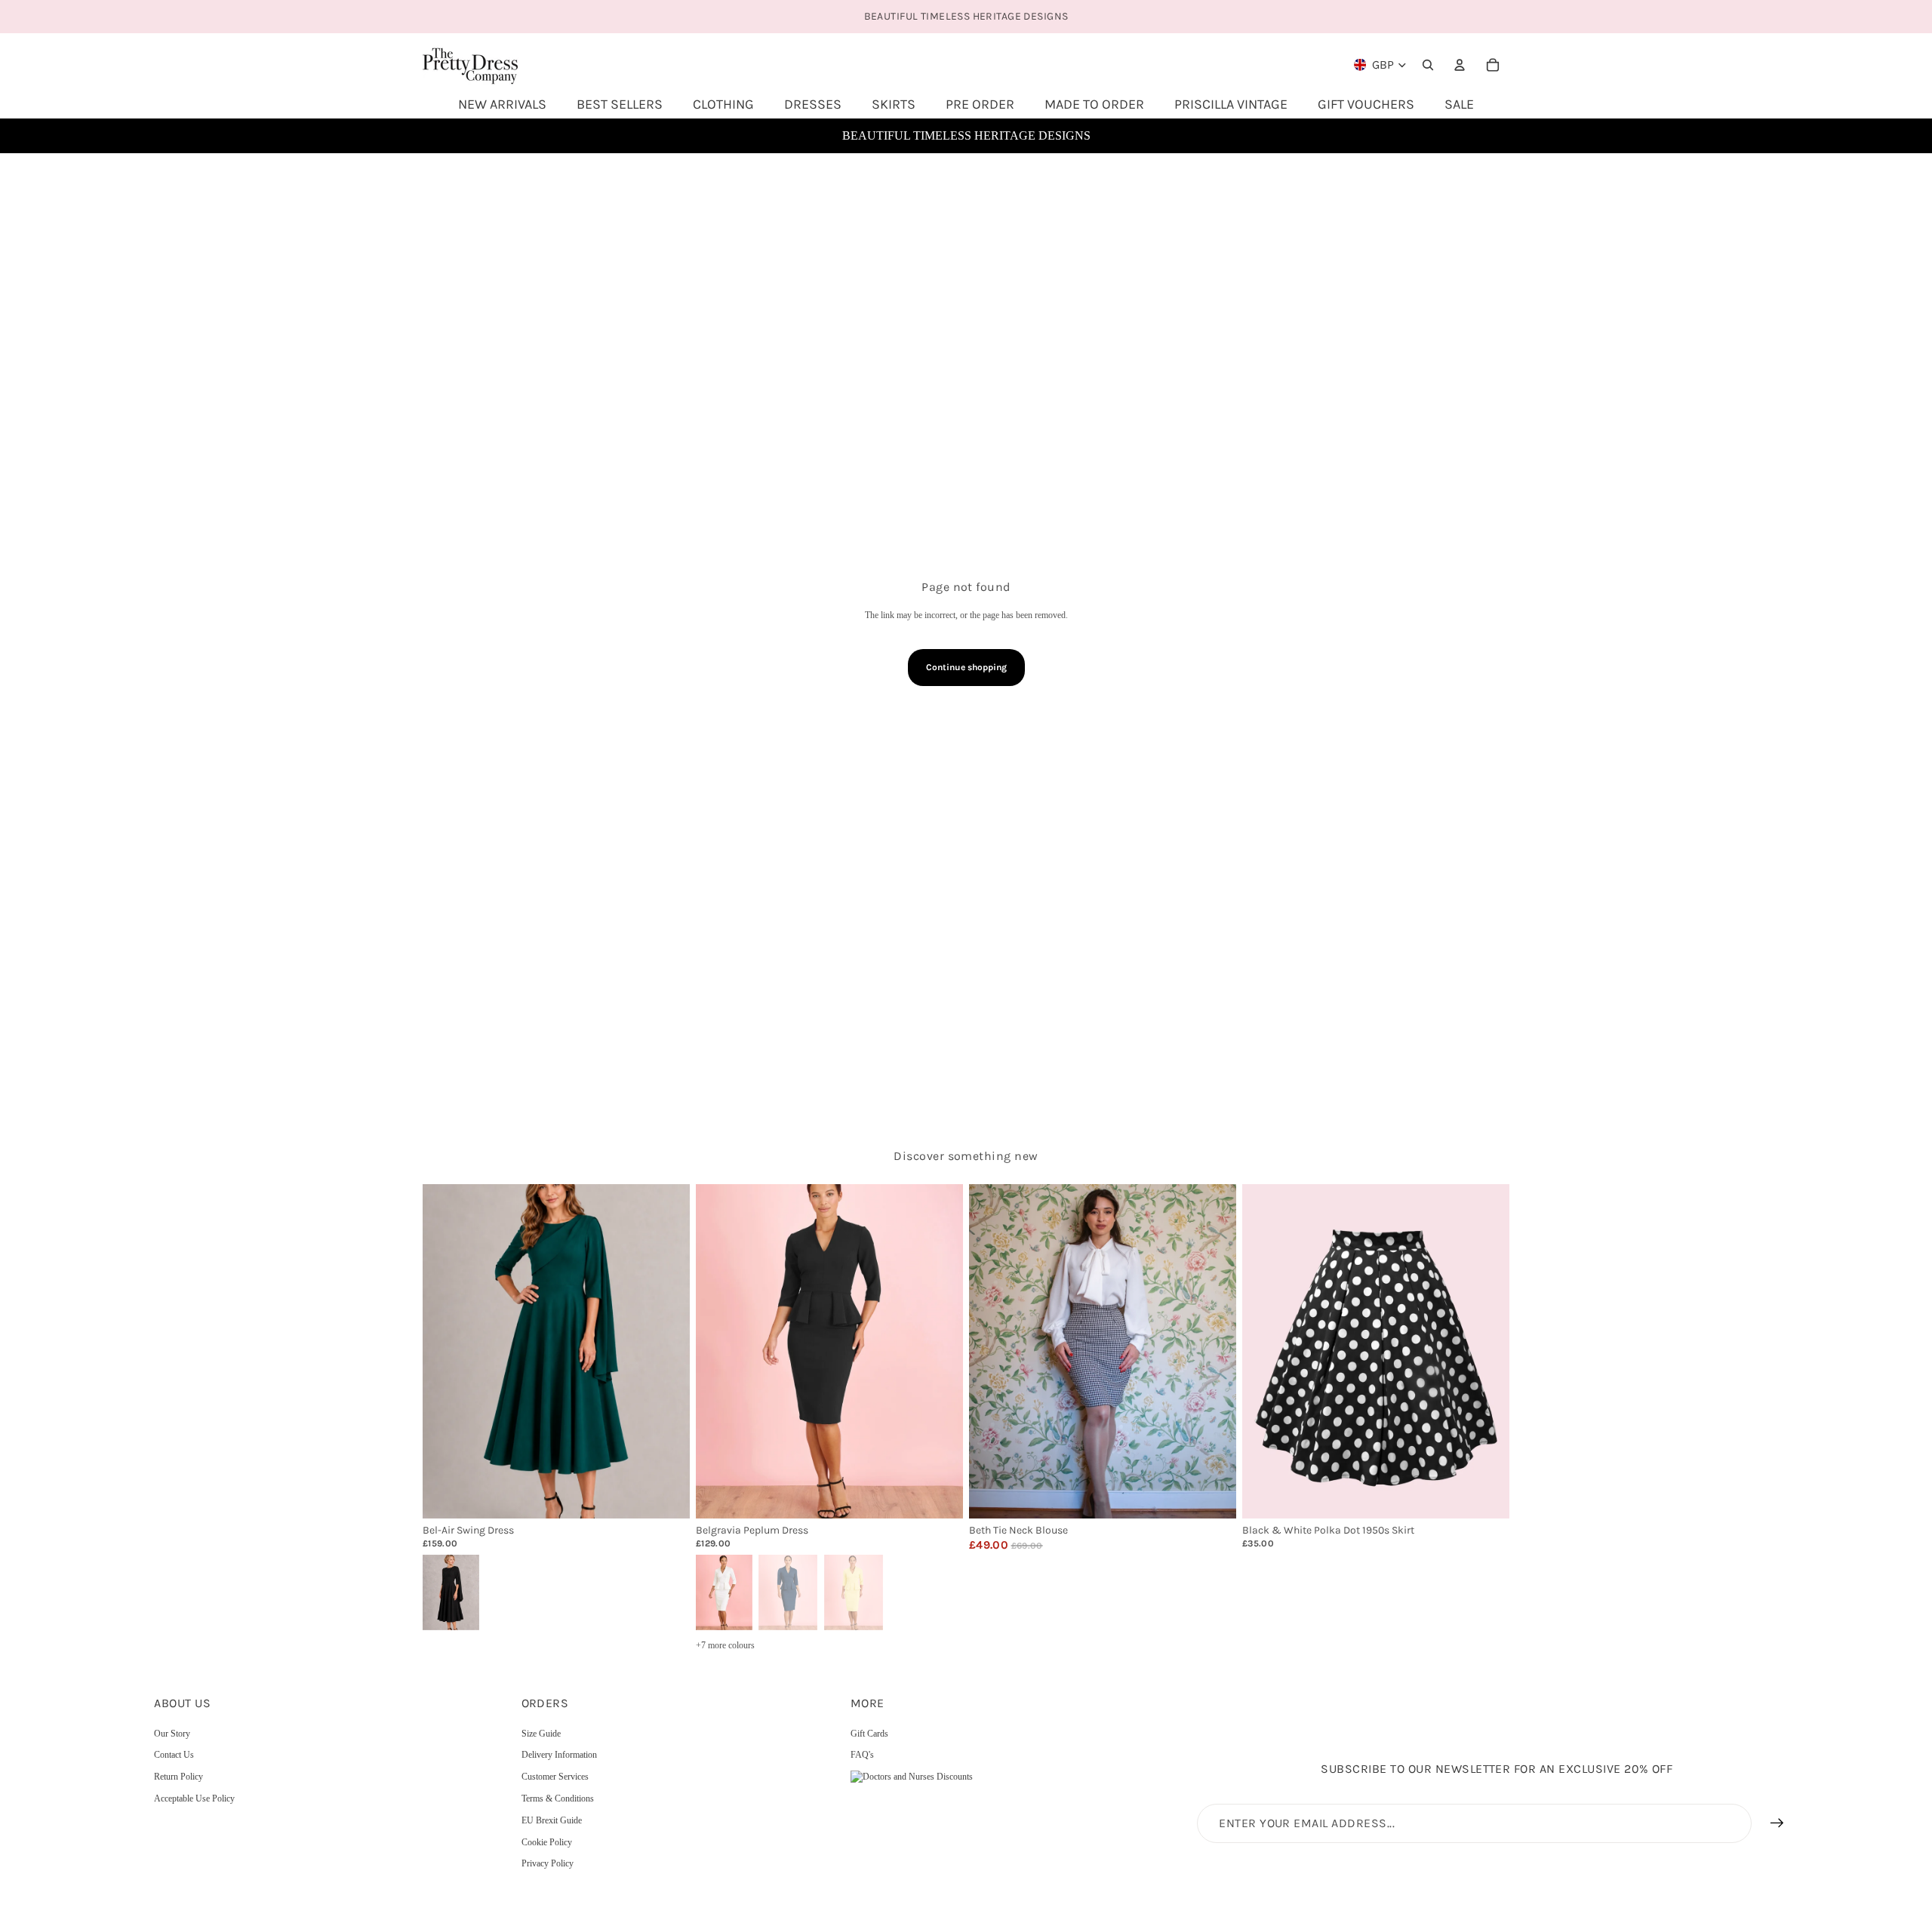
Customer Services (555, 1777)
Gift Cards (869, 1734)
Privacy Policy (548, 1863)
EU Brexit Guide (552, 1820)
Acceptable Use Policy (194, 1798)
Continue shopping (966, 667)
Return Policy (178, 1777)
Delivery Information (559, 1755)
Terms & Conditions (558, 1798)
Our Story (172, 1734)
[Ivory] (723, 1591)
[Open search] (1428, 65)
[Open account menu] (1460, 65)
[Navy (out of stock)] (788, 1591)
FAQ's (862, 1755)
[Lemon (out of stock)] (854, 1591)
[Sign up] (1777, 1823)
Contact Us (174, 1755)
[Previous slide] (445, 1351)
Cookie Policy (547, 1842)
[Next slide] (667, 1351)
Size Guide (541, 1734)
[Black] (450, 1591)
